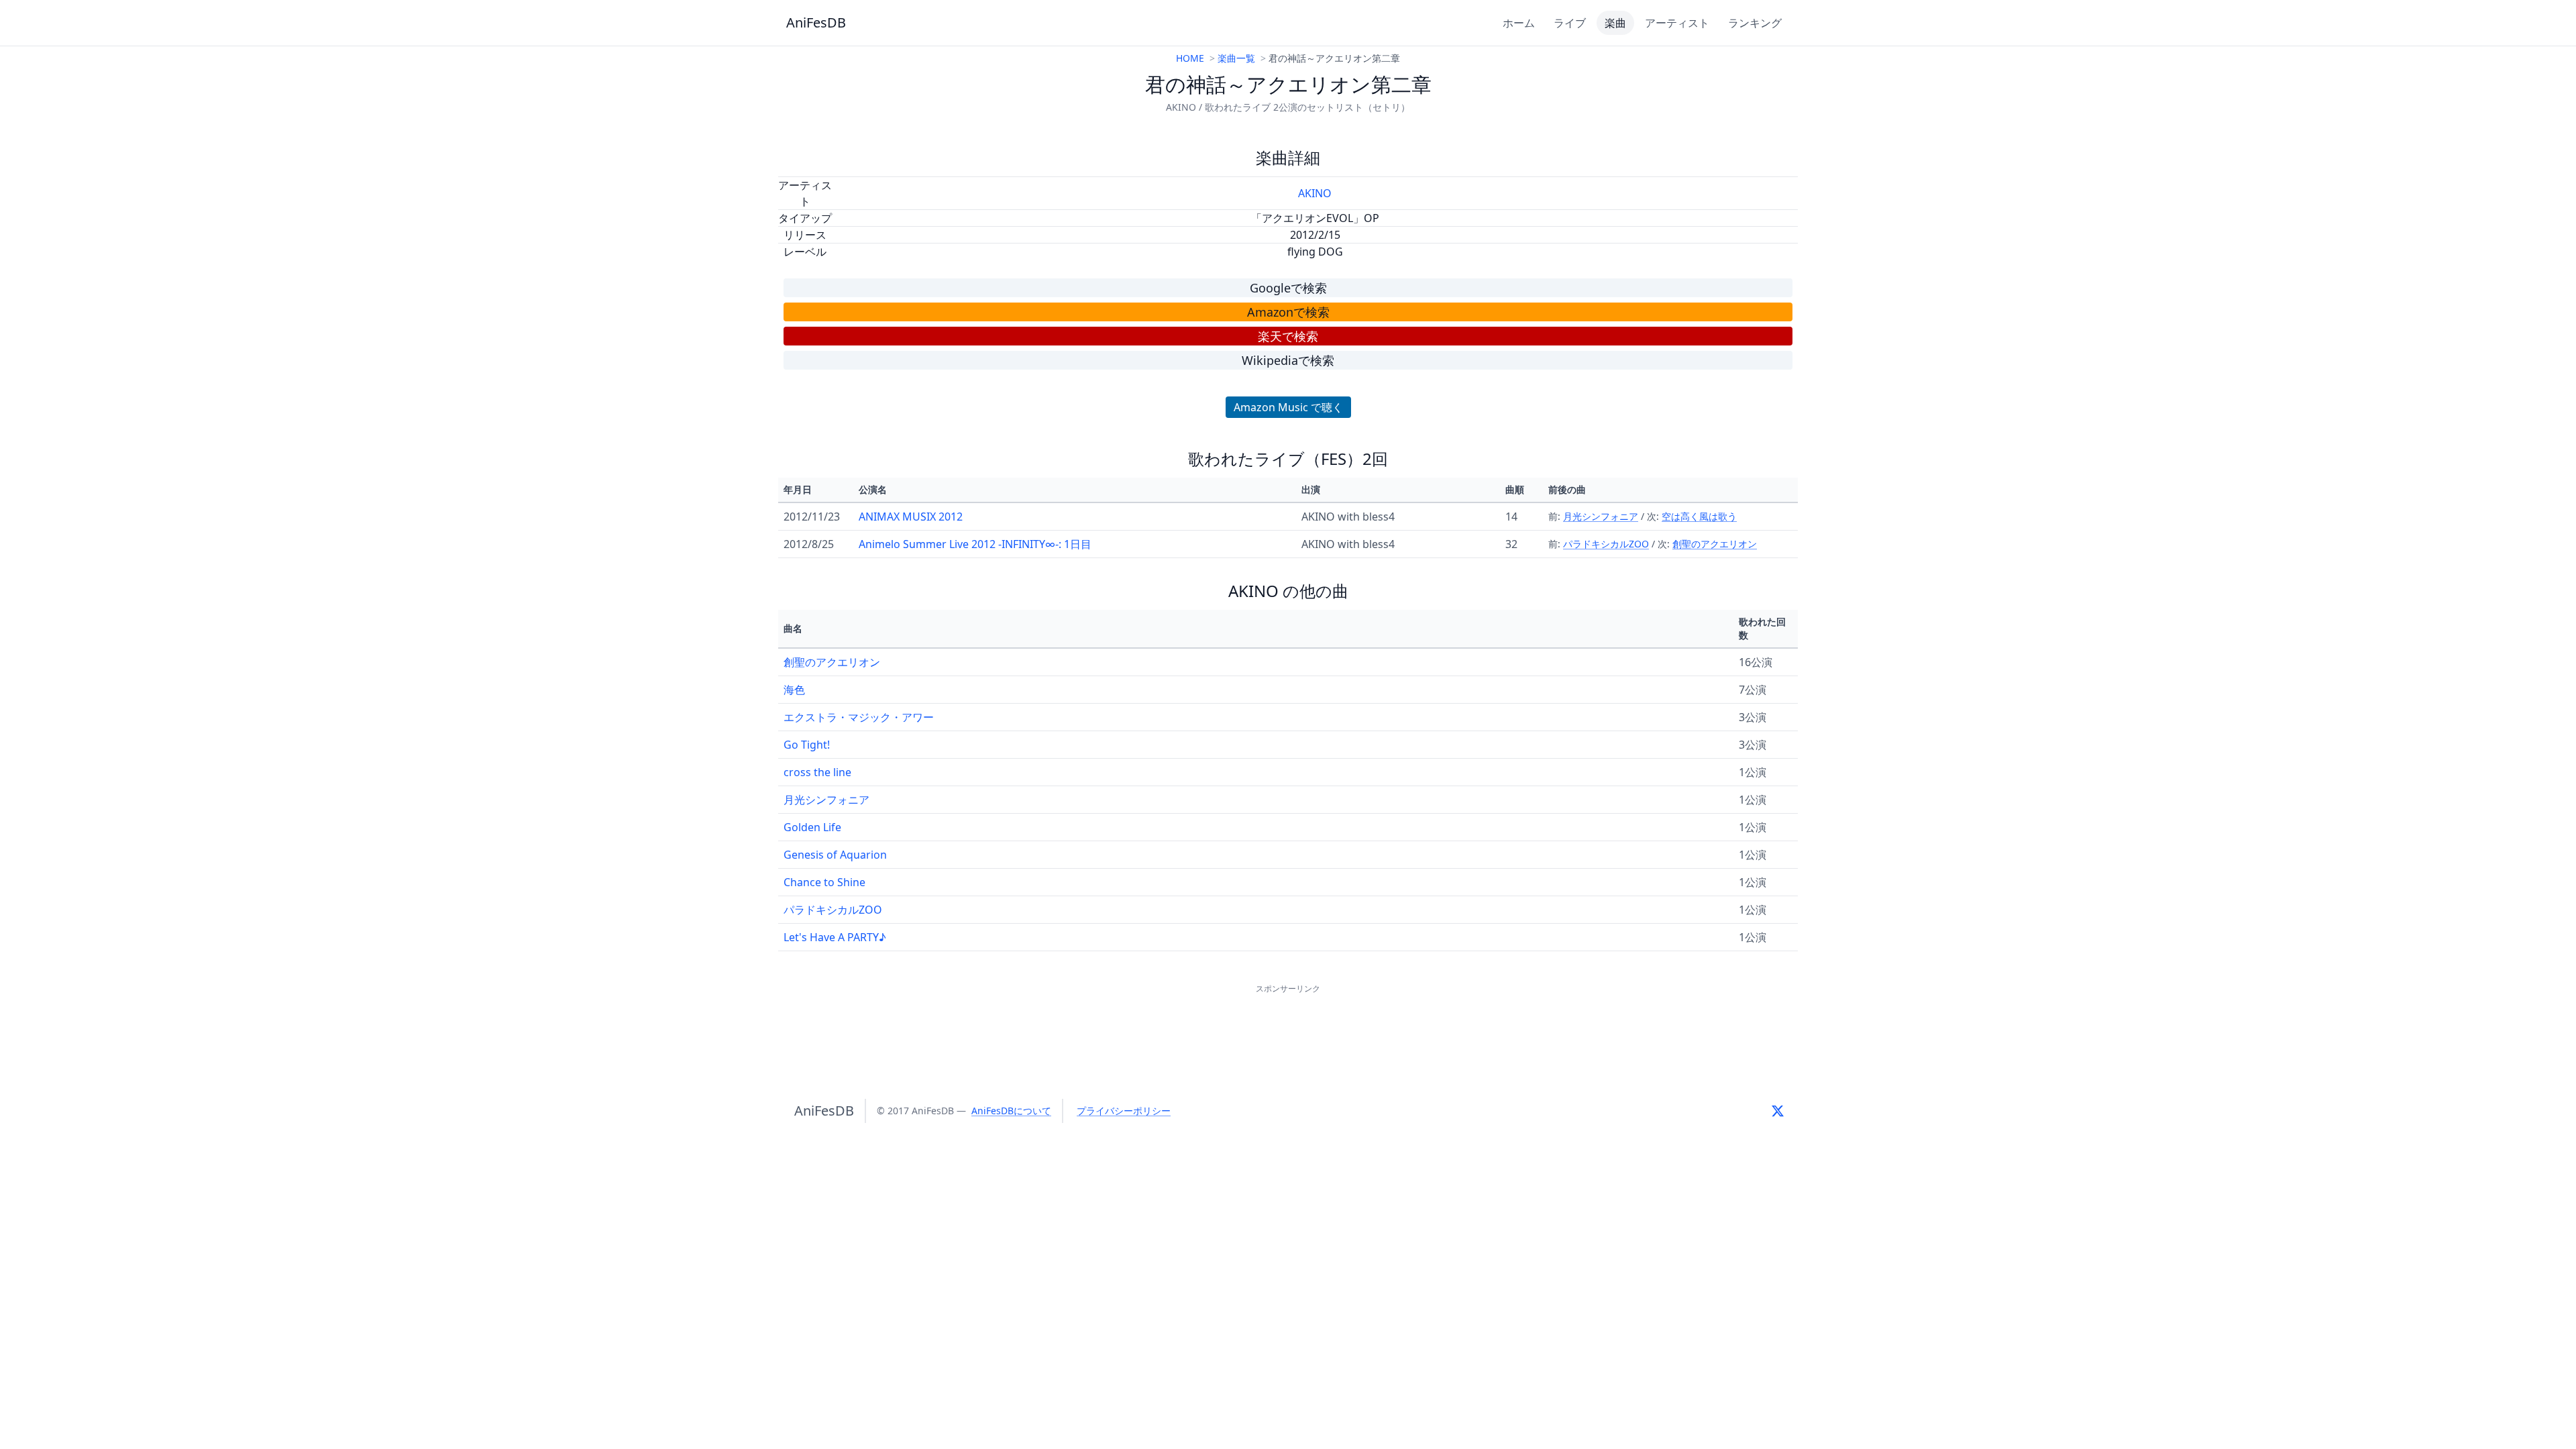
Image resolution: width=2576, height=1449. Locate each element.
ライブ (1570, 23)
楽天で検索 (1288, 336)
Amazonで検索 (1288, 312)
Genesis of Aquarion (835, 855)
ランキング (1755, 23)
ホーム (1519, 23)
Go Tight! (807, 745)
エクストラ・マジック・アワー (859, 717)
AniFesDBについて (1011, 1111)
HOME (1190, 58)
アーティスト (1677, 23)
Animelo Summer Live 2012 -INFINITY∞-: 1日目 (975, 544)
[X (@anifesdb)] (1778, 1111)
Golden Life (812, 827)
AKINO (1315, 193)
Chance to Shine (824, 882)
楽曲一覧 (1236, 58)
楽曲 (1615, 23)
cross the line (817, 772)
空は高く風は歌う (1699, 516)
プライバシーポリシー (1124, 1111)
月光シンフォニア (1601, 516)
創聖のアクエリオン (1715, 544)
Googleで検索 (1288, 288)
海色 (794, 690)
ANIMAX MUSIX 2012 (911, 517)
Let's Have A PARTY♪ (835, 937)
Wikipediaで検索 (1288, 360)
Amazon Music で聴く (1288, 407)
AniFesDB (816, 22)
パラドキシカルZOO (1606, 544)
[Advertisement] (1288, 1027)
